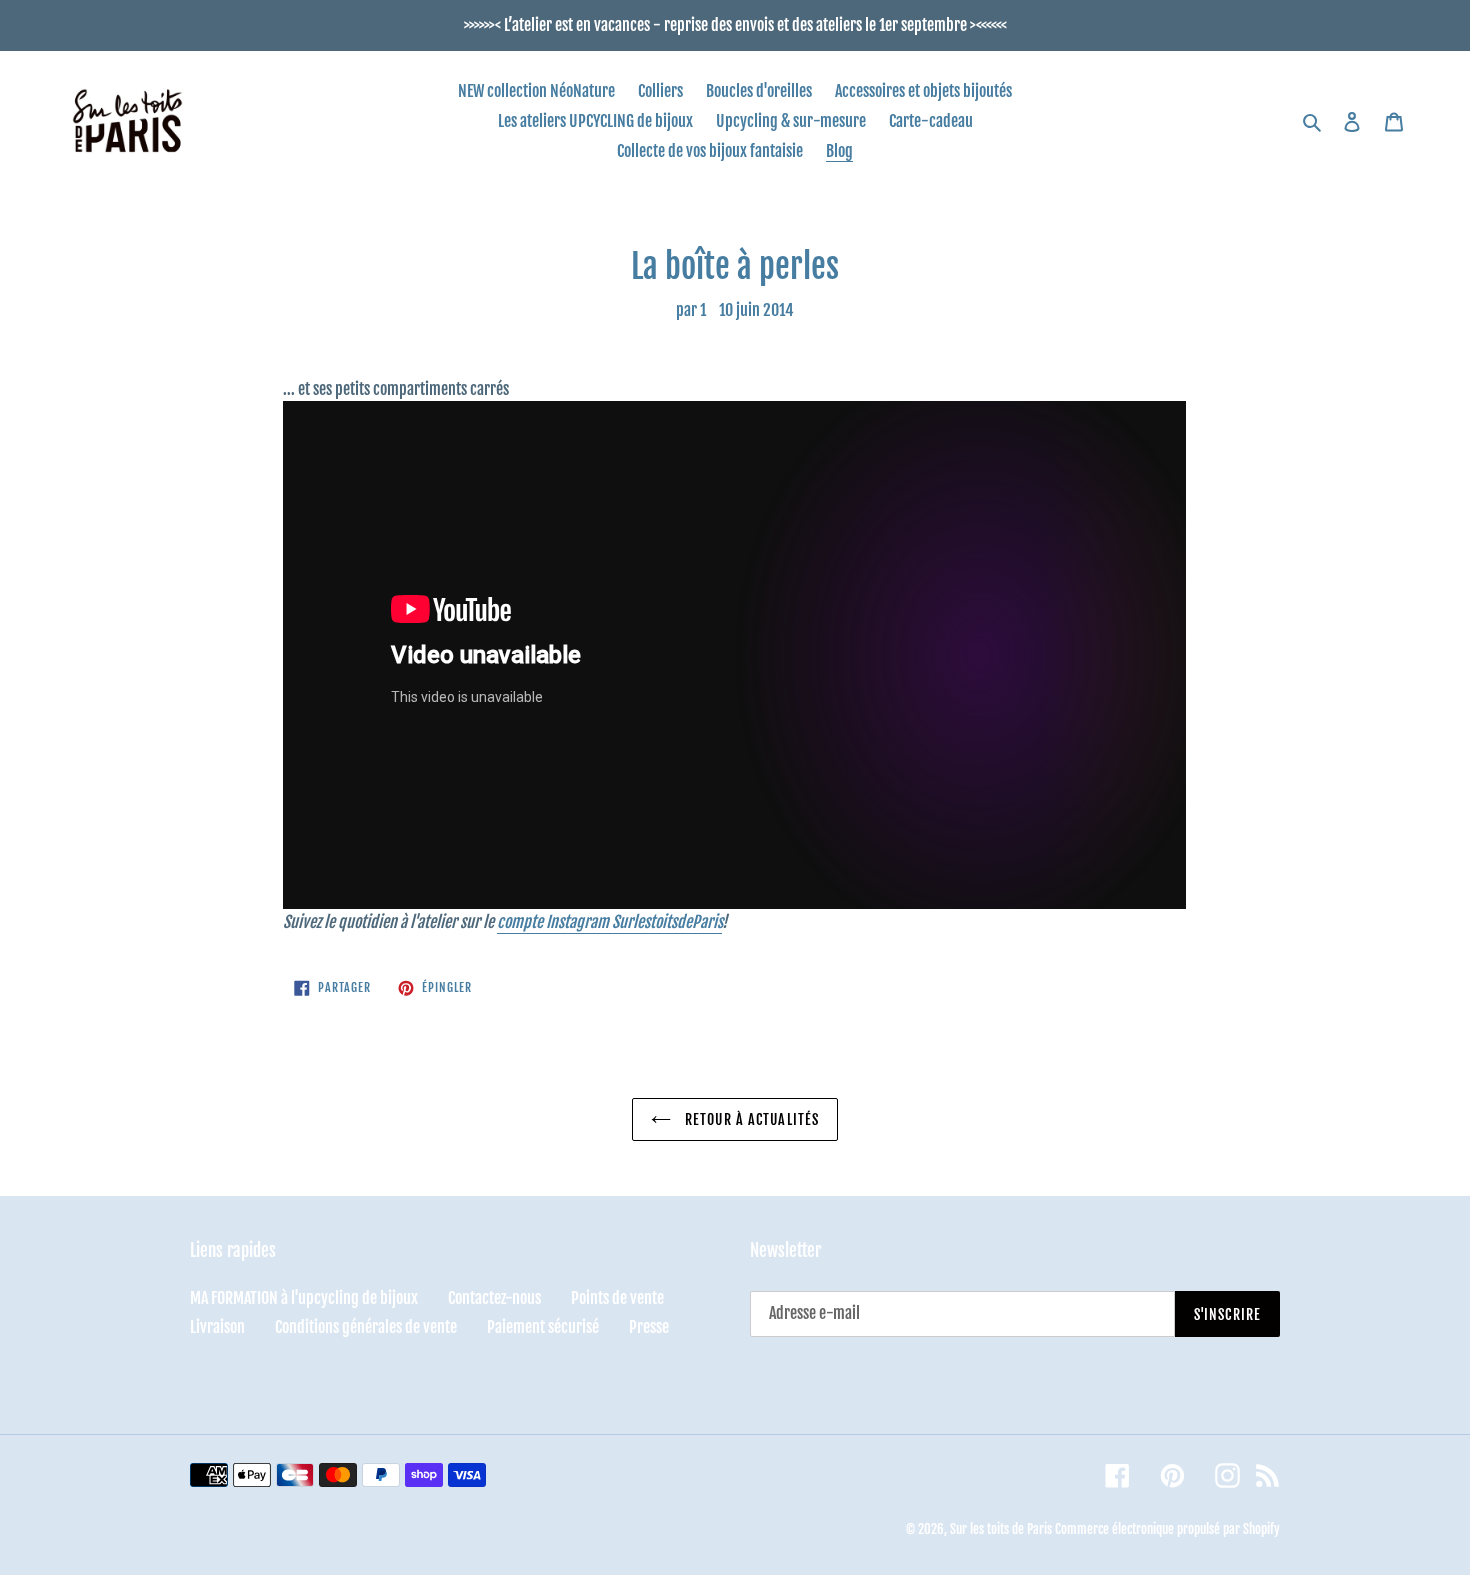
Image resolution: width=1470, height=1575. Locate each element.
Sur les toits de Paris (1001, 1529)
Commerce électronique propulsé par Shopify (1167, 1529)
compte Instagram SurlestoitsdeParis (609, 922)
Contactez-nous (494, 1298)
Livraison (217, 1327)
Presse (649, 1327)
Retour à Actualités (750, 1119)
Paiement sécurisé (543, 1327)
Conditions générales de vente (366, 1327)
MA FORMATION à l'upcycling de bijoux (304, 1298)
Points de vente (617, 1298)
